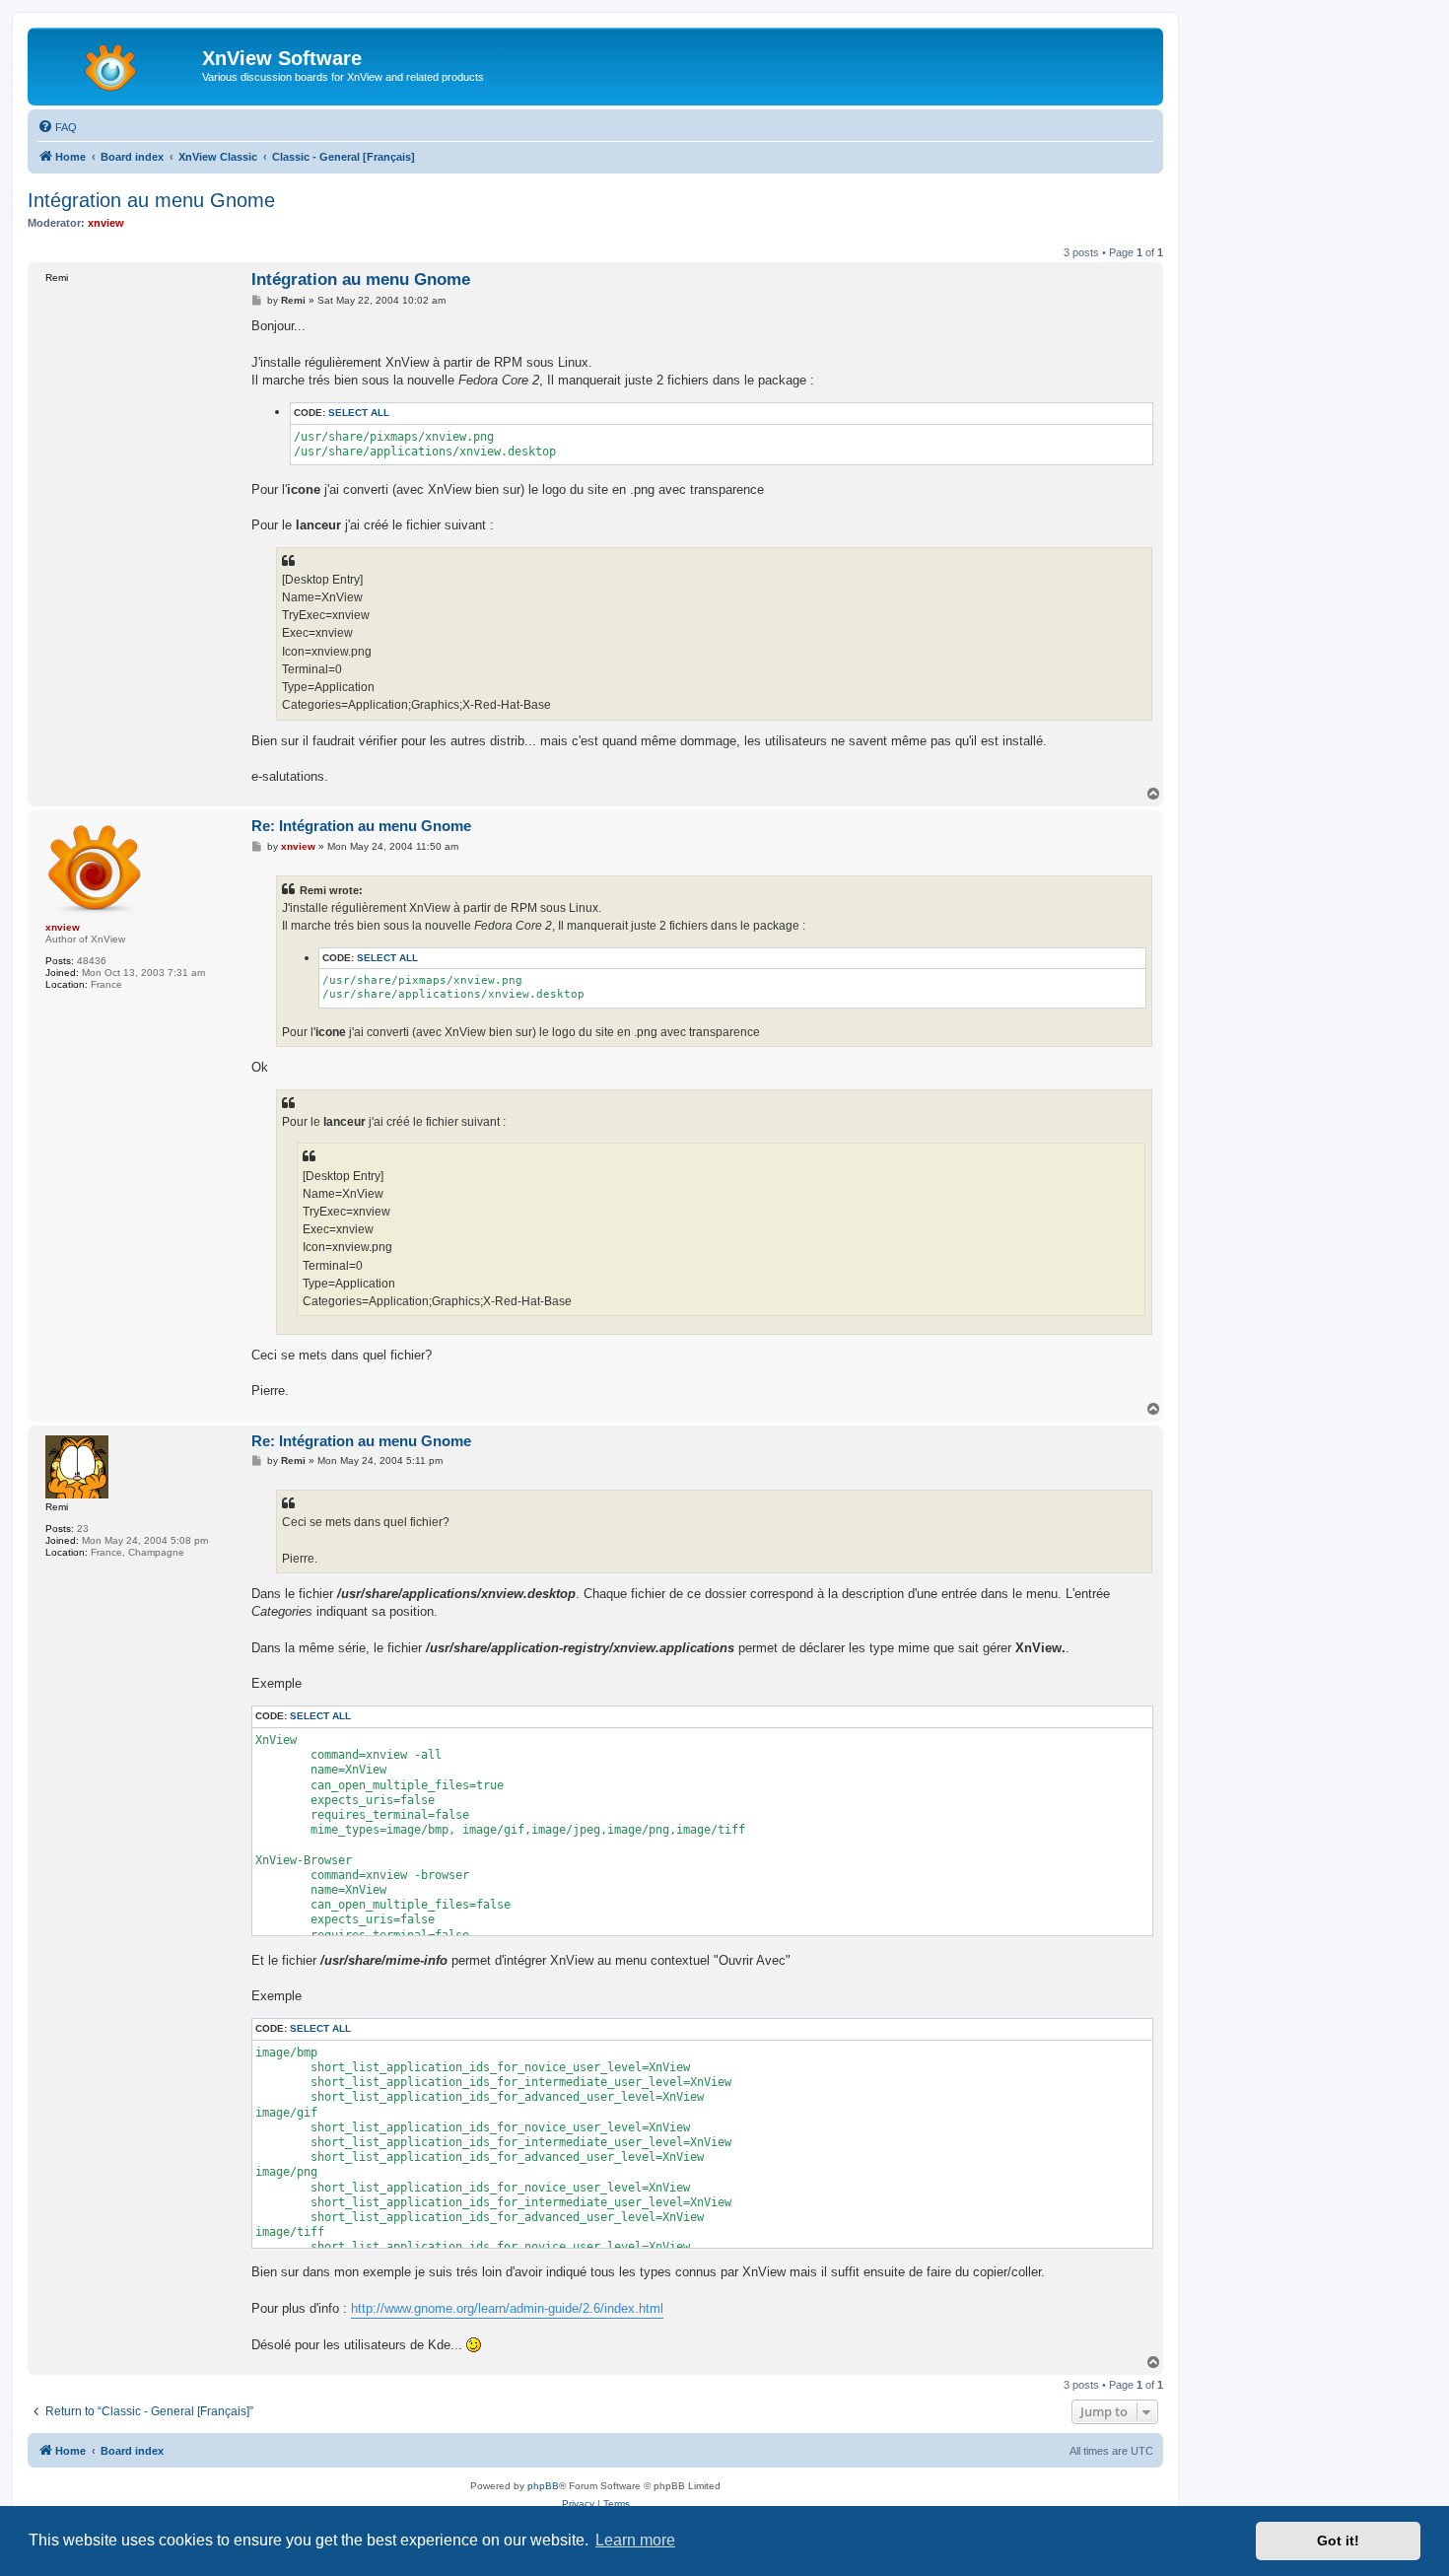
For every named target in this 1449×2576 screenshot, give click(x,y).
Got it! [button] (1338, 2541)
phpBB (543, 2486)
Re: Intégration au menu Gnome (361, 826)
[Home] (117, 64)
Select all (359, 413)
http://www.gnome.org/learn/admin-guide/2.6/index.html (507, 2308)
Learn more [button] (635, 2540)
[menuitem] (57, 127)
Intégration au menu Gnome (151, 200)
